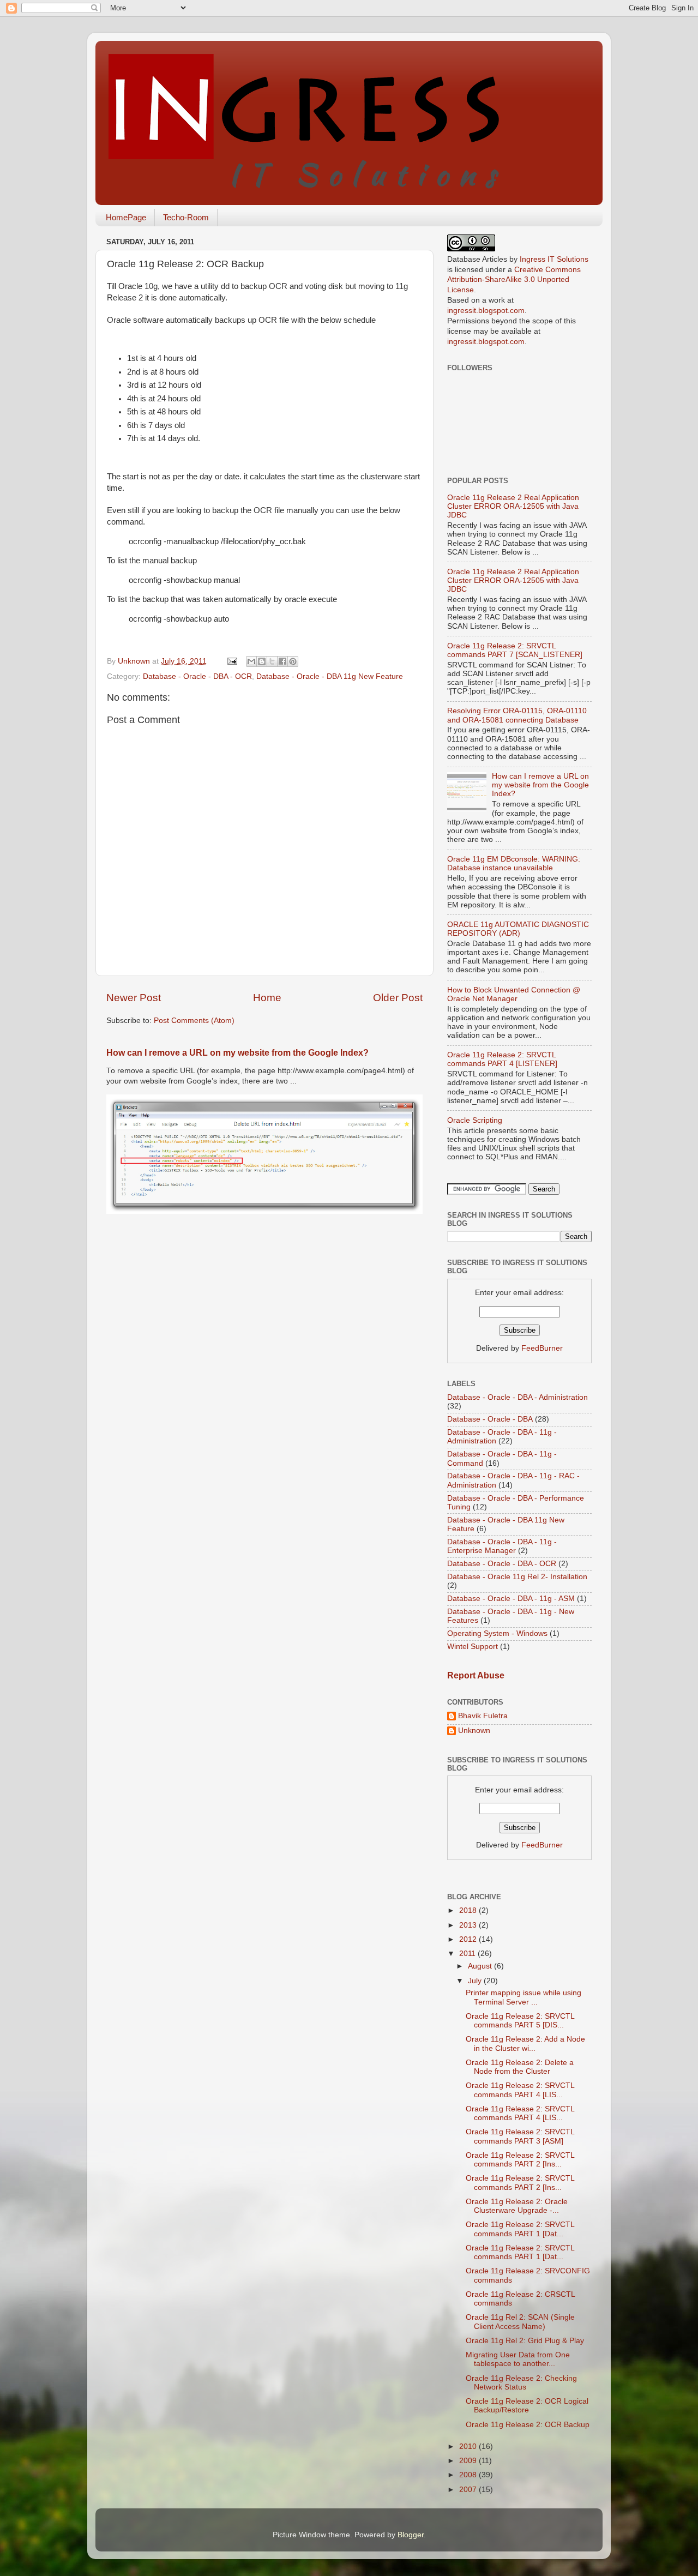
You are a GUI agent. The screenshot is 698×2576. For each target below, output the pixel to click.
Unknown (474, 1731)
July (476, 1981)
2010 (469, 2446)
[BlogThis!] (262, 661)
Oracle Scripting (475, 1120)
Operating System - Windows (497, 1633)
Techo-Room (186, 217)
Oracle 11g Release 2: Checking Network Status (521, 2383)
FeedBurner (542, 1348)
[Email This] (251, 661)
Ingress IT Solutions (554, 259)
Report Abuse (476, 1675)
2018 (469, 1910)
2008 (469, 2475)
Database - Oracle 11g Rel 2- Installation (517, 1577)
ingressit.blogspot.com (486, 311)
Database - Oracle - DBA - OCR (197, 676)
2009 (469, 2461)
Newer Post (134, 998)
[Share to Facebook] (282, 661)
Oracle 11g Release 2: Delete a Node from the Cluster (520, 2067)
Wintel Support (473, 1647)
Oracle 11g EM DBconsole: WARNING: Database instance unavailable (514, 863)
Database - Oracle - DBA (490, 1419)
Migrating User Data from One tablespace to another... (518, 2359)
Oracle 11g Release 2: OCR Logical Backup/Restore (527, 2406)
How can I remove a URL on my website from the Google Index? (237, 1053)
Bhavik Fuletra (483, 1716)
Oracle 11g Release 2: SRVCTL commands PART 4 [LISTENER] (502, 1059)
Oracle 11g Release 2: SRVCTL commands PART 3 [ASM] (520, 2136)
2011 (468, 1954)
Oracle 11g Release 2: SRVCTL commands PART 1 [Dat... (520, 2229)
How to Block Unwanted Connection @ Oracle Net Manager (514, 994)
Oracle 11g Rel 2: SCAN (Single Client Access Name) (520, 2322)
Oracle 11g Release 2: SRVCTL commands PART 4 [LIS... (520, 2090)
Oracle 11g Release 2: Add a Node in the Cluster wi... (525, 2044)
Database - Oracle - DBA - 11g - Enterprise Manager (502, 1546)
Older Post (398, 998)
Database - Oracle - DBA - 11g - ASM (511, 1599)
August (481, 1966)
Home (267, 998)
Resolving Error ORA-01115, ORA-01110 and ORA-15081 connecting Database (517, 715)
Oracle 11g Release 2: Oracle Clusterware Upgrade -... (517, 2206)
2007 (469, 2490)
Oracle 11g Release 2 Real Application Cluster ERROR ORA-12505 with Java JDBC (513, 506)
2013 (469, 1925)
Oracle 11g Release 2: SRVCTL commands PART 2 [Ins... (520, 2160)
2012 (469, 1939)
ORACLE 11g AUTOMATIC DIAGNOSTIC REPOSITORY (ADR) (518, 929)
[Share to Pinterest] (293, 661)
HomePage (126, 217)
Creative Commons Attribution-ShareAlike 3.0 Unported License (514, 280)
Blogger (411, 2535)
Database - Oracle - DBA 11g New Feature (330, 676)
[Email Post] (231, 661)
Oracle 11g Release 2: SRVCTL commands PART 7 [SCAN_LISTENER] (515, 650)
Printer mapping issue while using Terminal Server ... (523, 1997)
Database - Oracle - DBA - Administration (518, 1397)
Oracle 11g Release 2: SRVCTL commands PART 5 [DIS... (520, 2021)
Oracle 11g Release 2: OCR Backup (528, 2425)
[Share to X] (272, 661)
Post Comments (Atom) (194, 1021)
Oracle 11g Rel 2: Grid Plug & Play (525, 2341)
